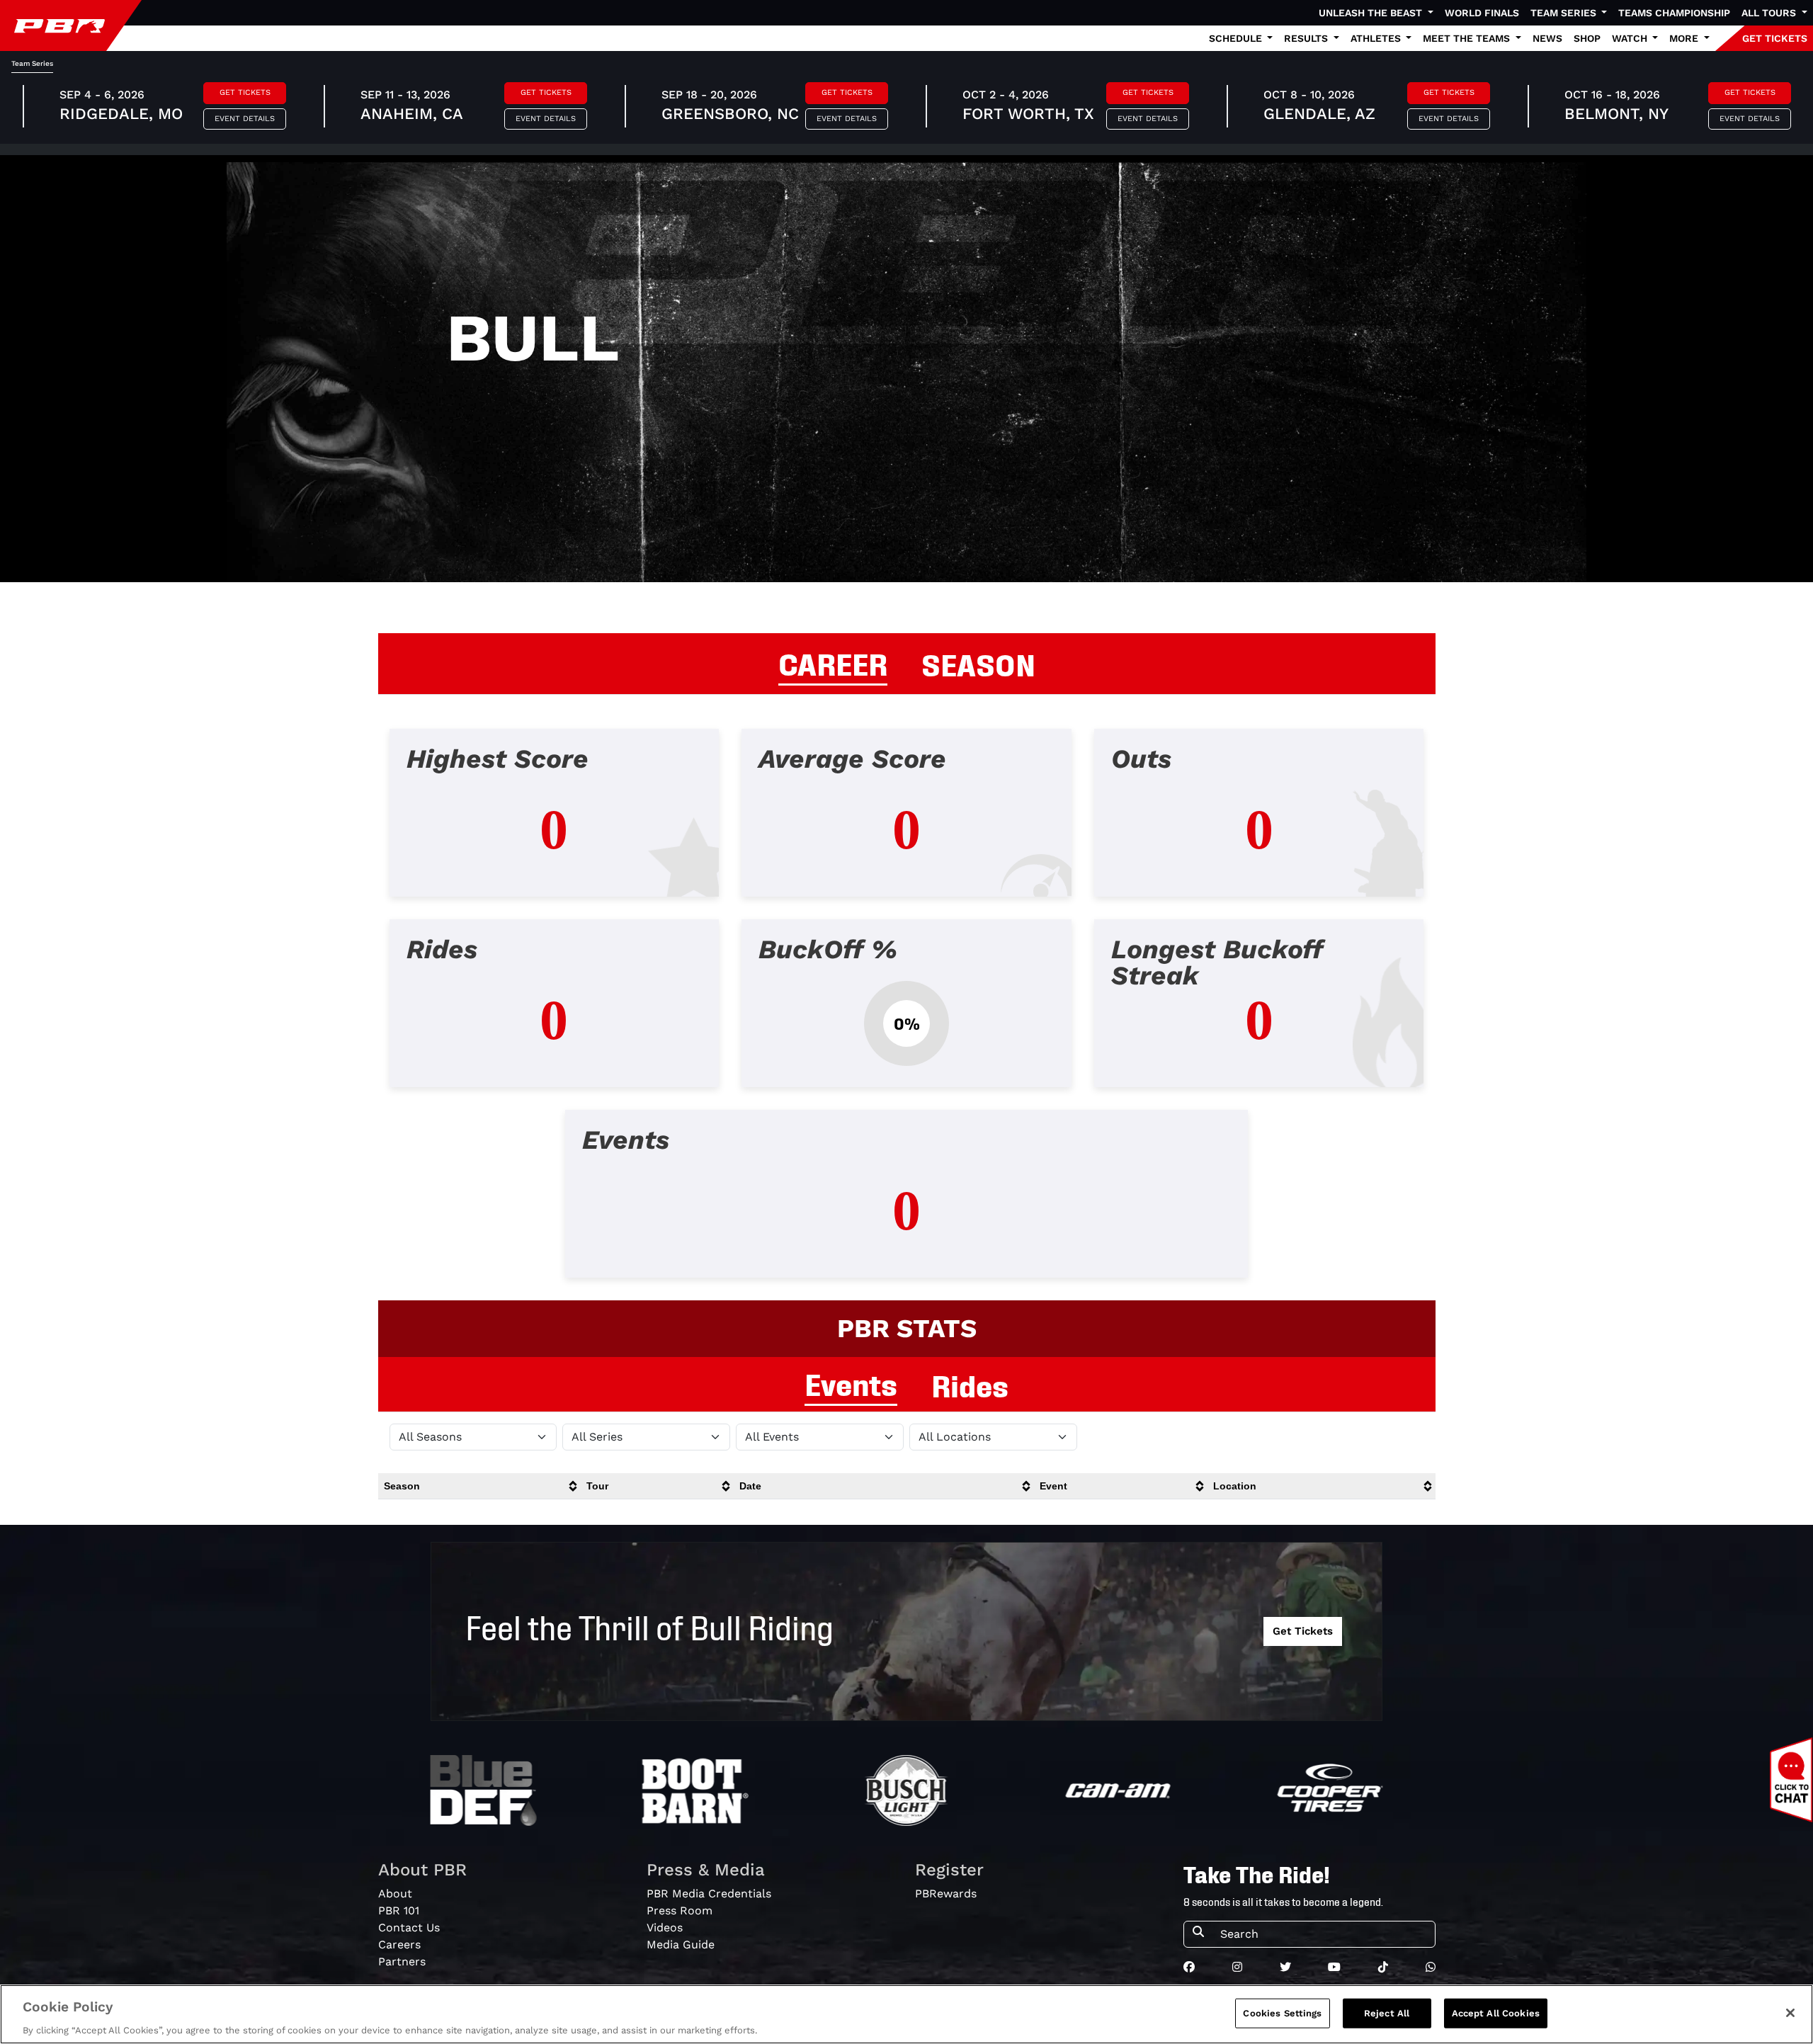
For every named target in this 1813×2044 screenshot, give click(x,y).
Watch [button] (1631, 38)
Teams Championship (1674, 13)
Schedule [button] (1237, 38)
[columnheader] (480, 1486)
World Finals (1482, 13)
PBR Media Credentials (709, 1893)
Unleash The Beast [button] (1372, 13)
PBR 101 (399, 1910)
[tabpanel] (906, 1015)
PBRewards (946, 1893)
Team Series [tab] (32, 63)
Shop (1587, 38)
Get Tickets (245, 92)
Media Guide (681, 1944)
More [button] (1685, 38)
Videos (665, 1927)
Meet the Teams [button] (1468, 38)
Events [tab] (851, 1382)
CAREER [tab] (833, 662)
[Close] (1790, 2013)
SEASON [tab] (978, 663)
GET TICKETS (1775, 38)
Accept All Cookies (1496, 2012)
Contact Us (409, 1927)
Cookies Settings (1282, 2012)
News (1547, 38)
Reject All (1387, 2012)
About (395, 1893)
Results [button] (1307, 38)
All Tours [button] (1770, 13)
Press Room (680, 1910)
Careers (399, 1944)
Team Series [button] (1565, 13)
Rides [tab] (970, 1384)
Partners (402, 1961)
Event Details (245, 119)
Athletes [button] (1377, 38)
